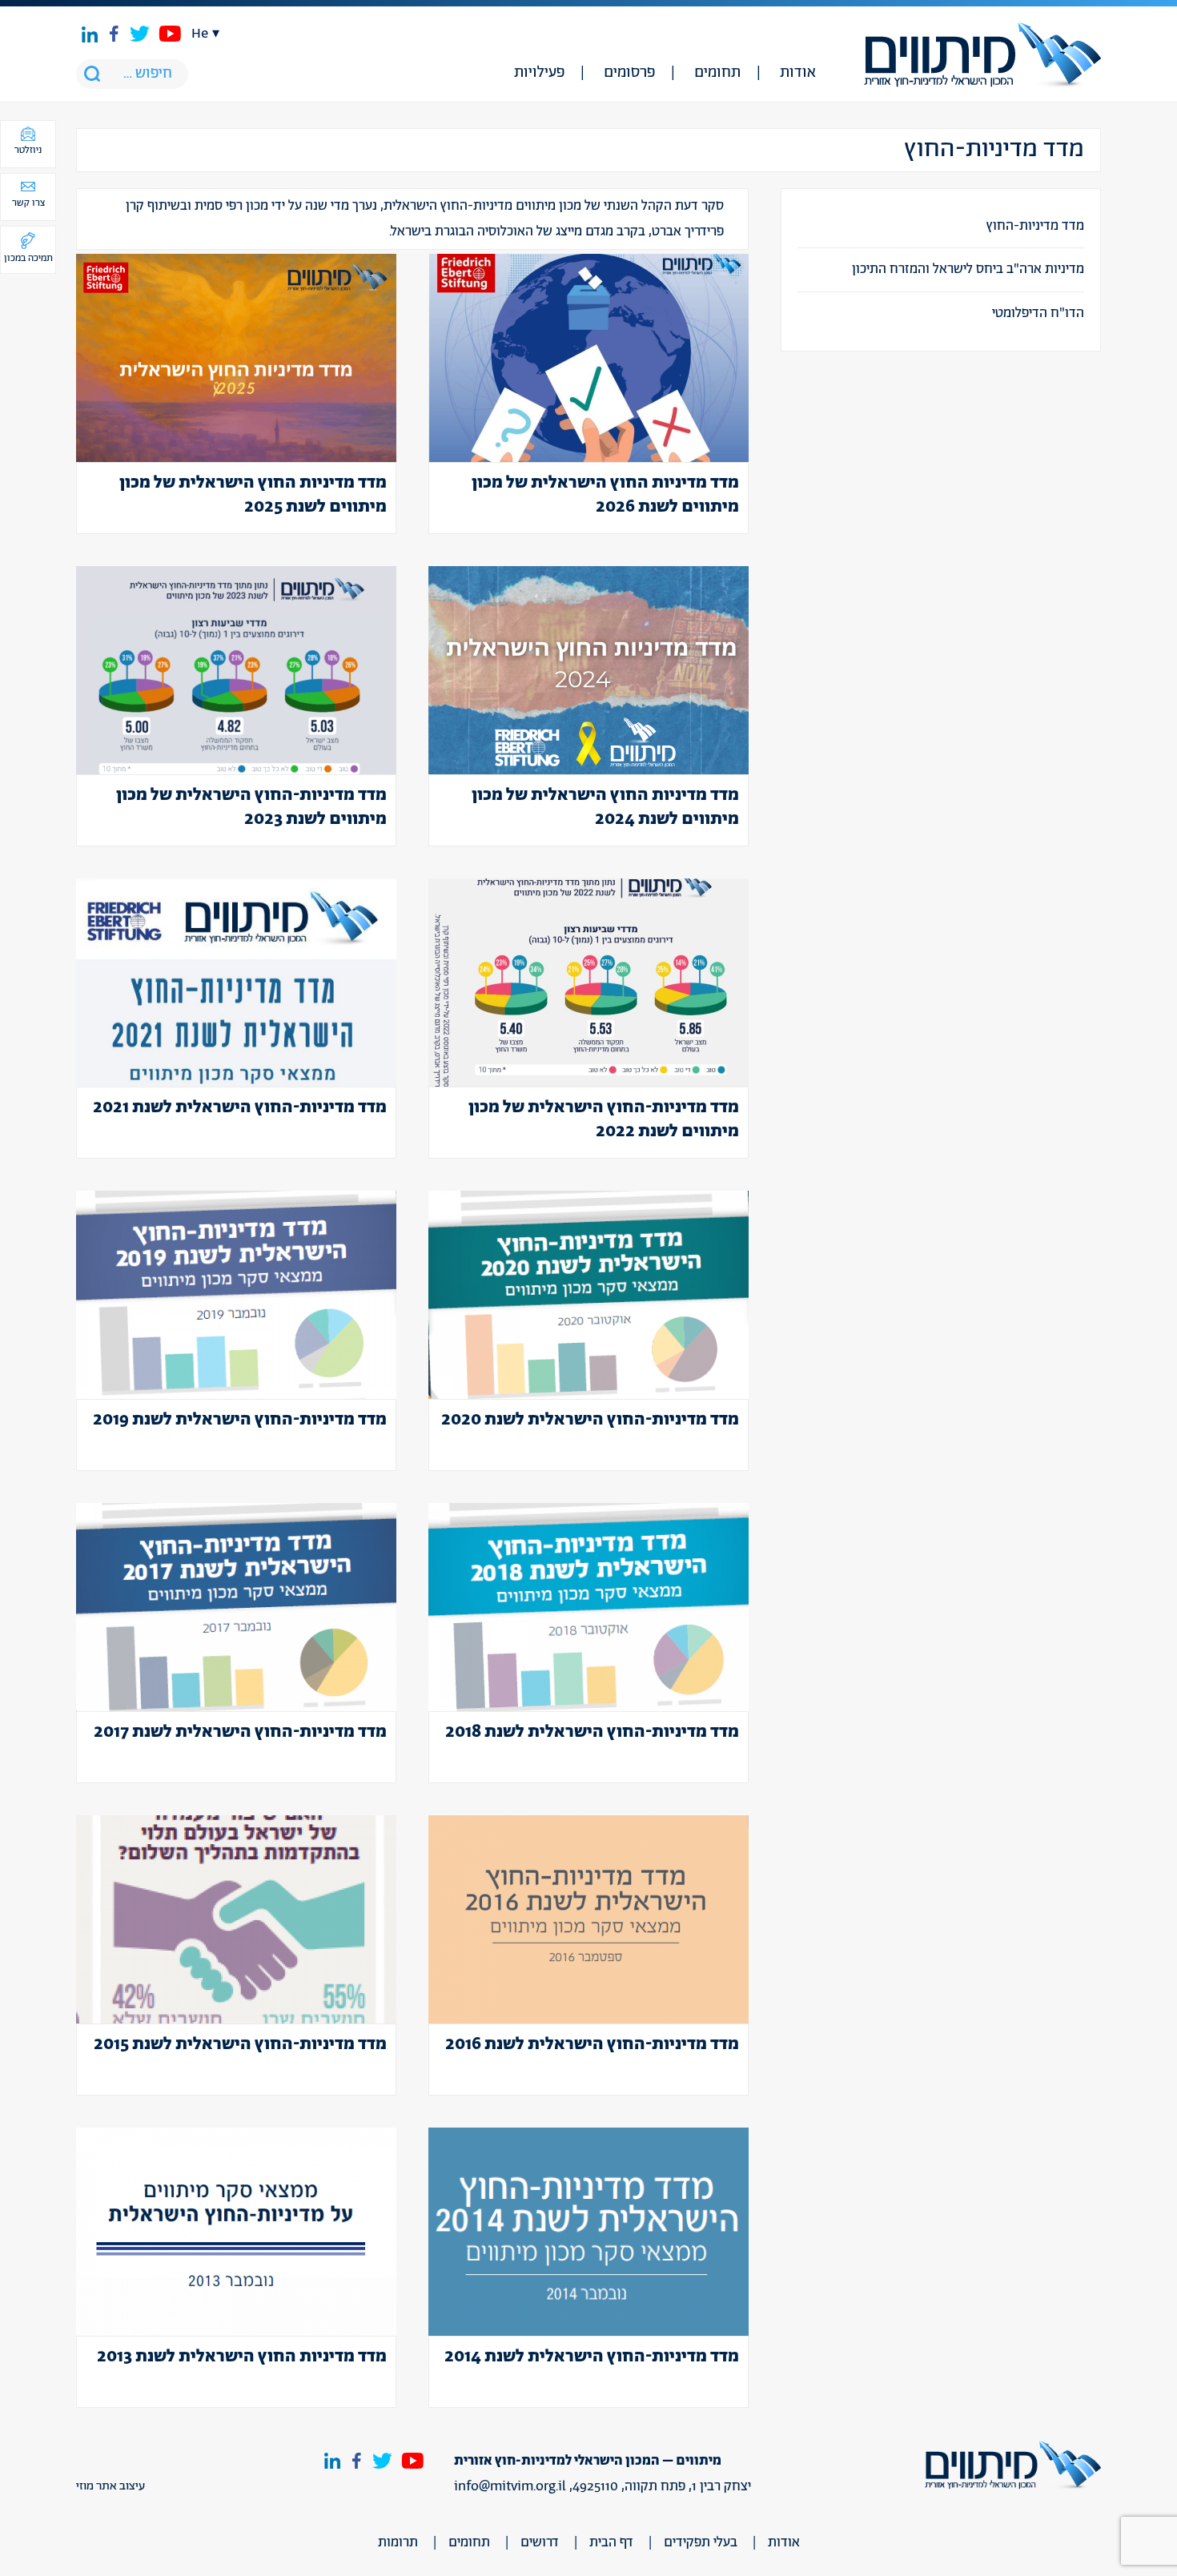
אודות (798, 73)
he (200, 34)
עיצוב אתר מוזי (110, 2486)
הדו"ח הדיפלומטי (1038, 313)
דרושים (540, 2542)
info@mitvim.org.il (510, 2486)
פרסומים (629, 73)
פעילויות (539, 73)
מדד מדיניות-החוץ (1035, 226)
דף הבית (611, 2542)
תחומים (717, 73)
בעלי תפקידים (701, 2542)
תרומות (398, 2542)
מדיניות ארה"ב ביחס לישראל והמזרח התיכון (968, 269)
